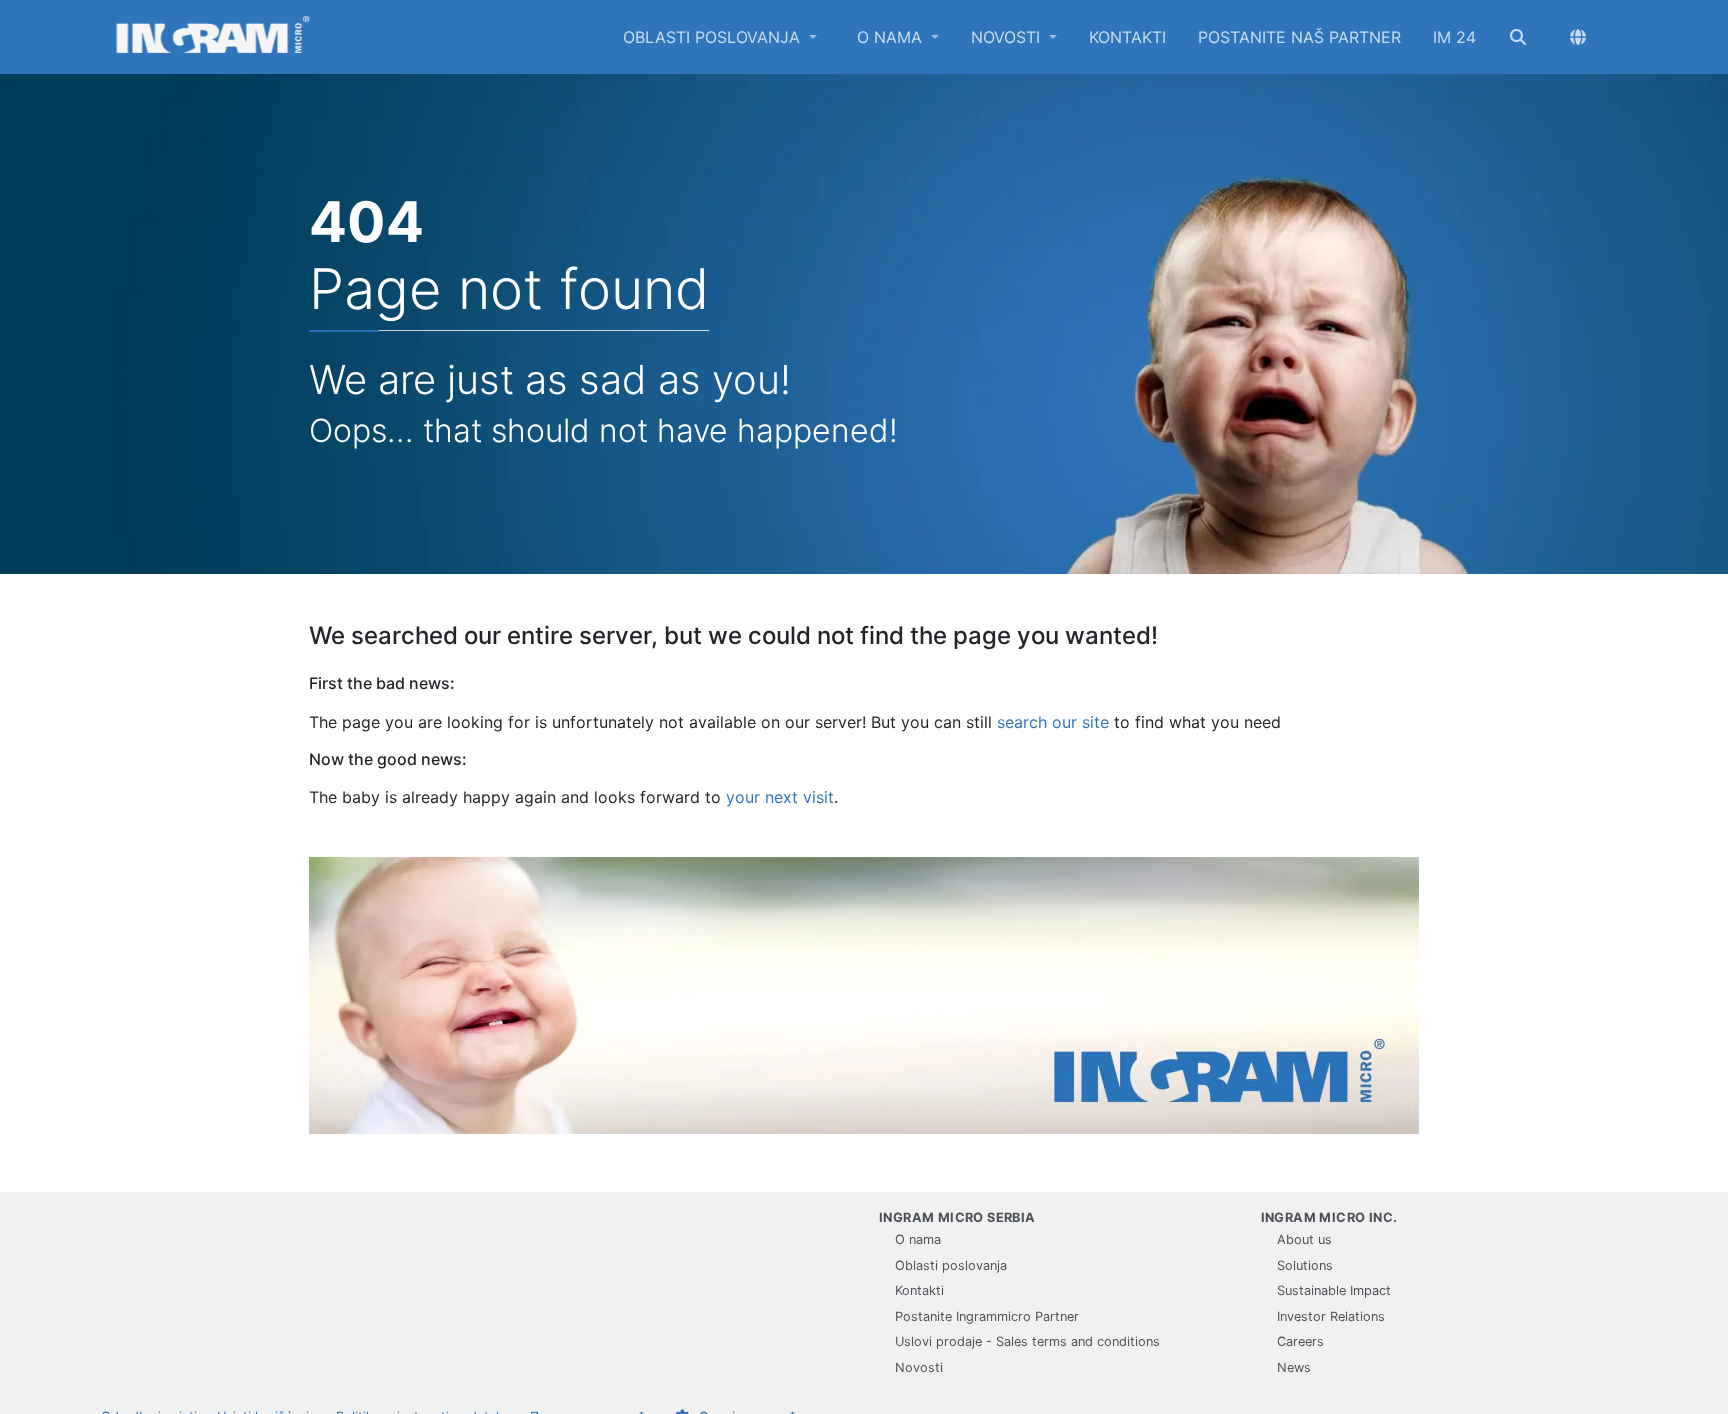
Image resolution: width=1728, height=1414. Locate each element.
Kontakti (1127, 37)
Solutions (1305, 1265)
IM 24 (1454, 37)
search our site (1053, 722)
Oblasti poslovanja (714, 37)
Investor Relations (1331, 1316)
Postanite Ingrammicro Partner (987, 1316)
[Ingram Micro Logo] (213, 37)
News (1294, 1367)
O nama (892, 37)
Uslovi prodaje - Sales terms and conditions (1027, 1341)
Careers (1300, 1341)
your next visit (780, 797)
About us (1304, 1239)
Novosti (1008, 37)
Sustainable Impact (1334, 1290)
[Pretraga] (1518, 37)
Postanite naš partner (1299, 37)
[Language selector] (1578, 37)
